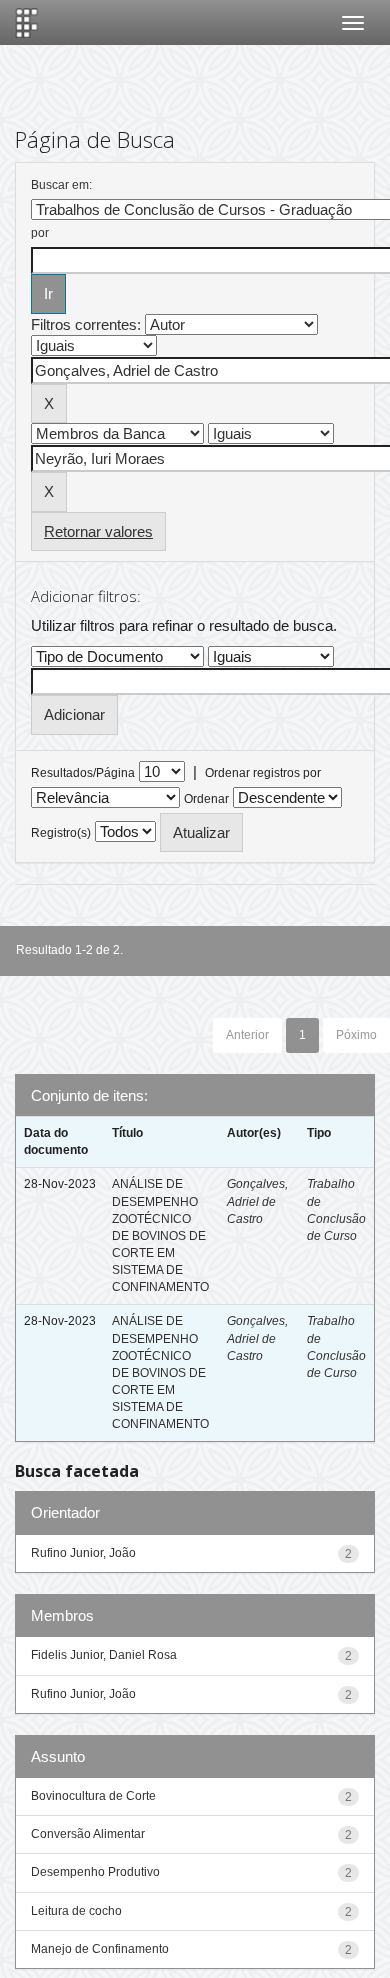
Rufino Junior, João (83, 1553)
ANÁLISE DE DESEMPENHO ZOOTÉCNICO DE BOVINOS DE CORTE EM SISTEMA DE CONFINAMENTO (160, 1235)
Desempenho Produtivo (95, 1872)
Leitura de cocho (76, 1911)
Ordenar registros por (263, 773)
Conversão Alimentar (88, 1834)
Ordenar (206, 799)
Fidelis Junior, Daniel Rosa (104, 1655)
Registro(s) (61, 833)
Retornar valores (98, 531)
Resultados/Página (83, 773)
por (40, 233)
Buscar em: (61, 185)
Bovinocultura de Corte (93, 1796)
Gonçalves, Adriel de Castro (257, 1201)
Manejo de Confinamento (100, 1949)
